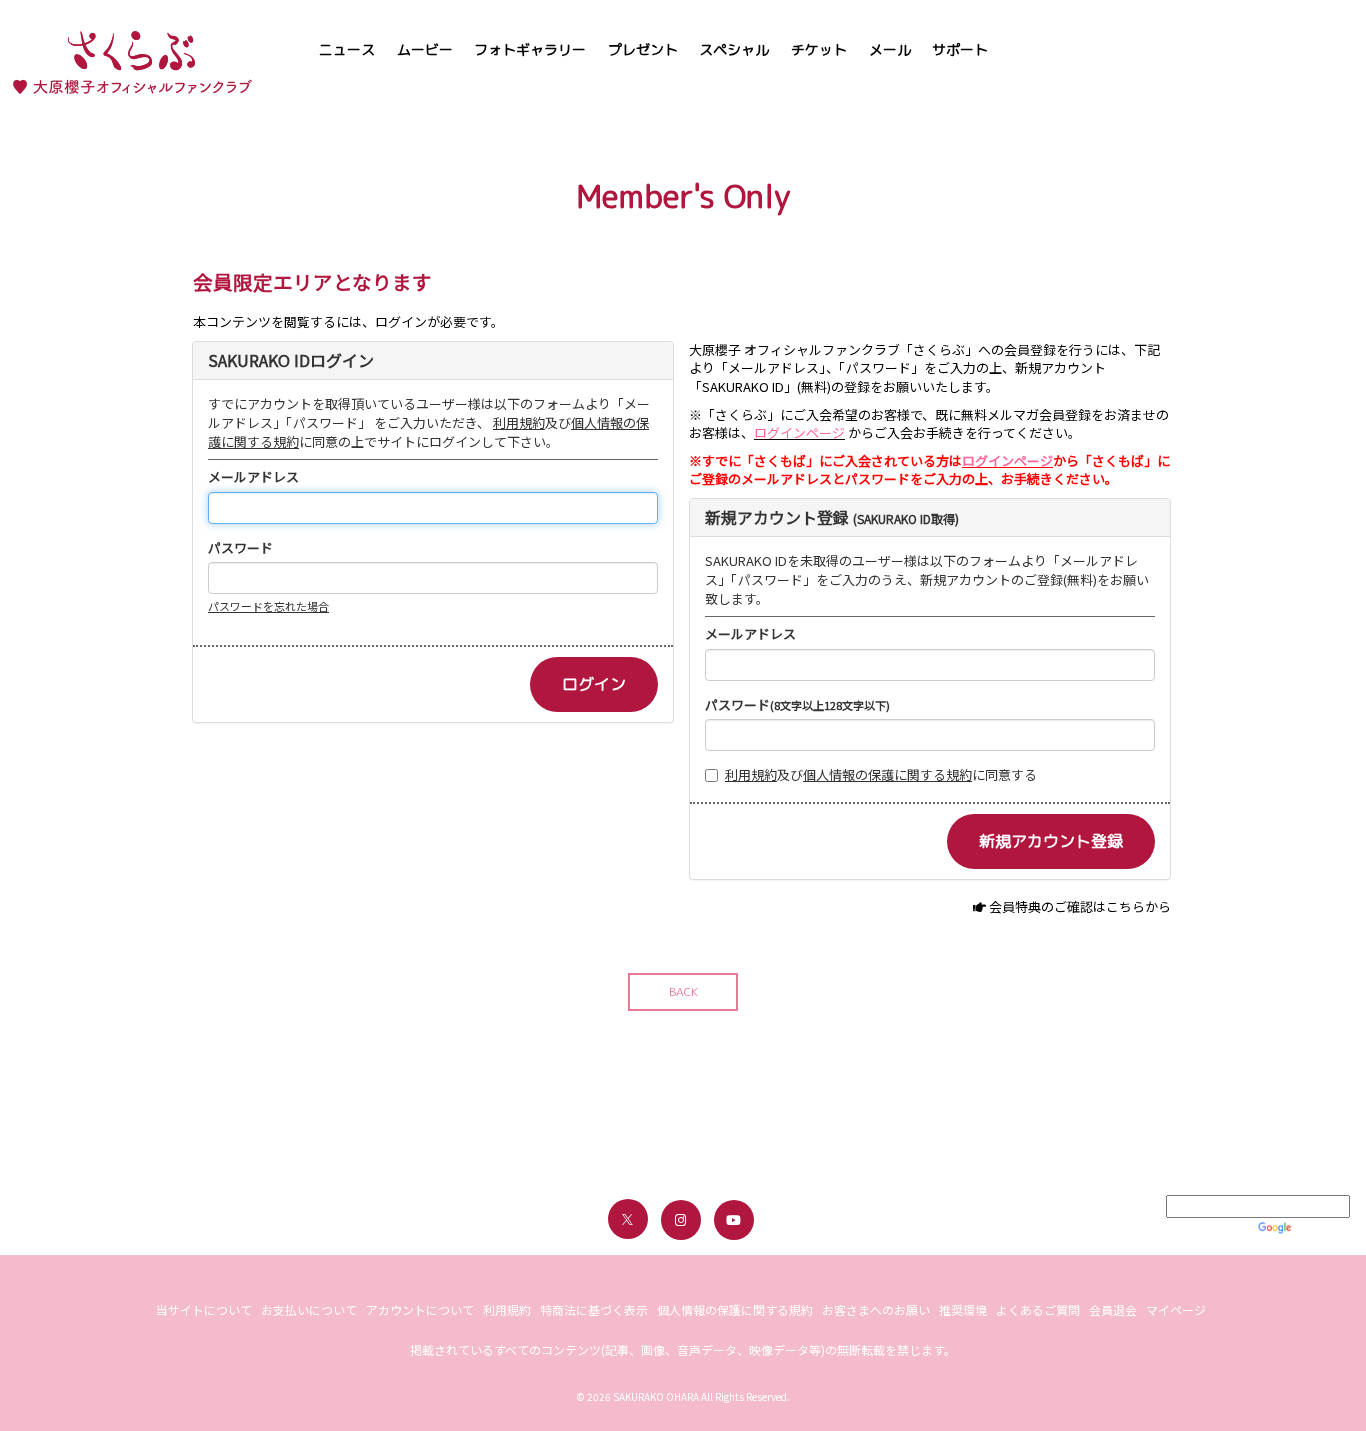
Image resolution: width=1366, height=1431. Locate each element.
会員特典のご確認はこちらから (1080, 906)
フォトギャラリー (530, 49)
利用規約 (519, 422)
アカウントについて (420, 1309)
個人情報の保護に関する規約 (887, 774)
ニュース (347, 49)
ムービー (425, 49)
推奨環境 (963, 1309)
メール (890, 49)
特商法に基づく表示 (594, 1309)
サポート (960, 49)
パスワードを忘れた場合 (268, 606)
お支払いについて (309, 1309)
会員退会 (1113, 1309)
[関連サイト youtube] (734, 1220)
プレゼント (643, 49)
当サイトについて (204, 1309)
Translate (1322, 1226)
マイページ (1176, 1309)
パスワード (240, 548)
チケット (819, 49)
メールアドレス (253, 477)
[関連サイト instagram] (681, 1220)
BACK (683, 991)
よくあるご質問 (1038, 1309)
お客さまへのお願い (876, 1309)
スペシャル (734, 49)
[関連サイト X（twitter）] (628, 1219)
